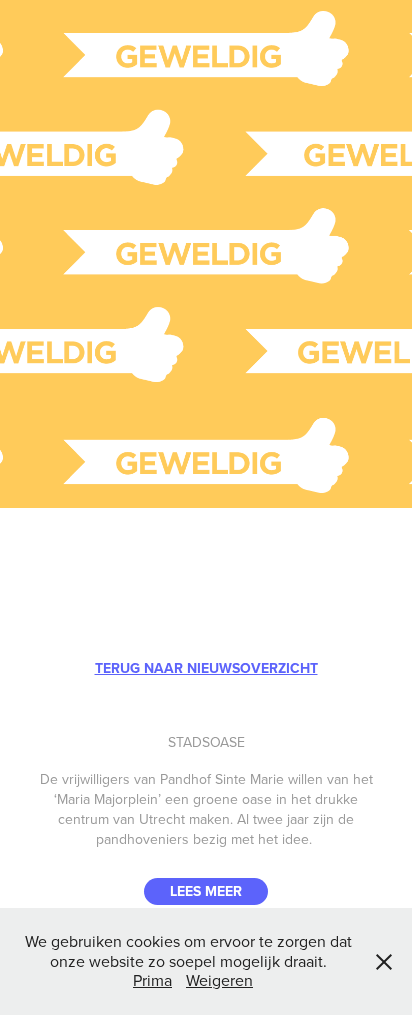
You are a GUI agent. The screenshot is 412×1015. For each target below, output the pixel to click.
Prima (152, 980)
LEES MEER (206, 891)
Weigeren (219, 980)
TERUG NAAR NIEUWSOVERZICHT (206, 668)
